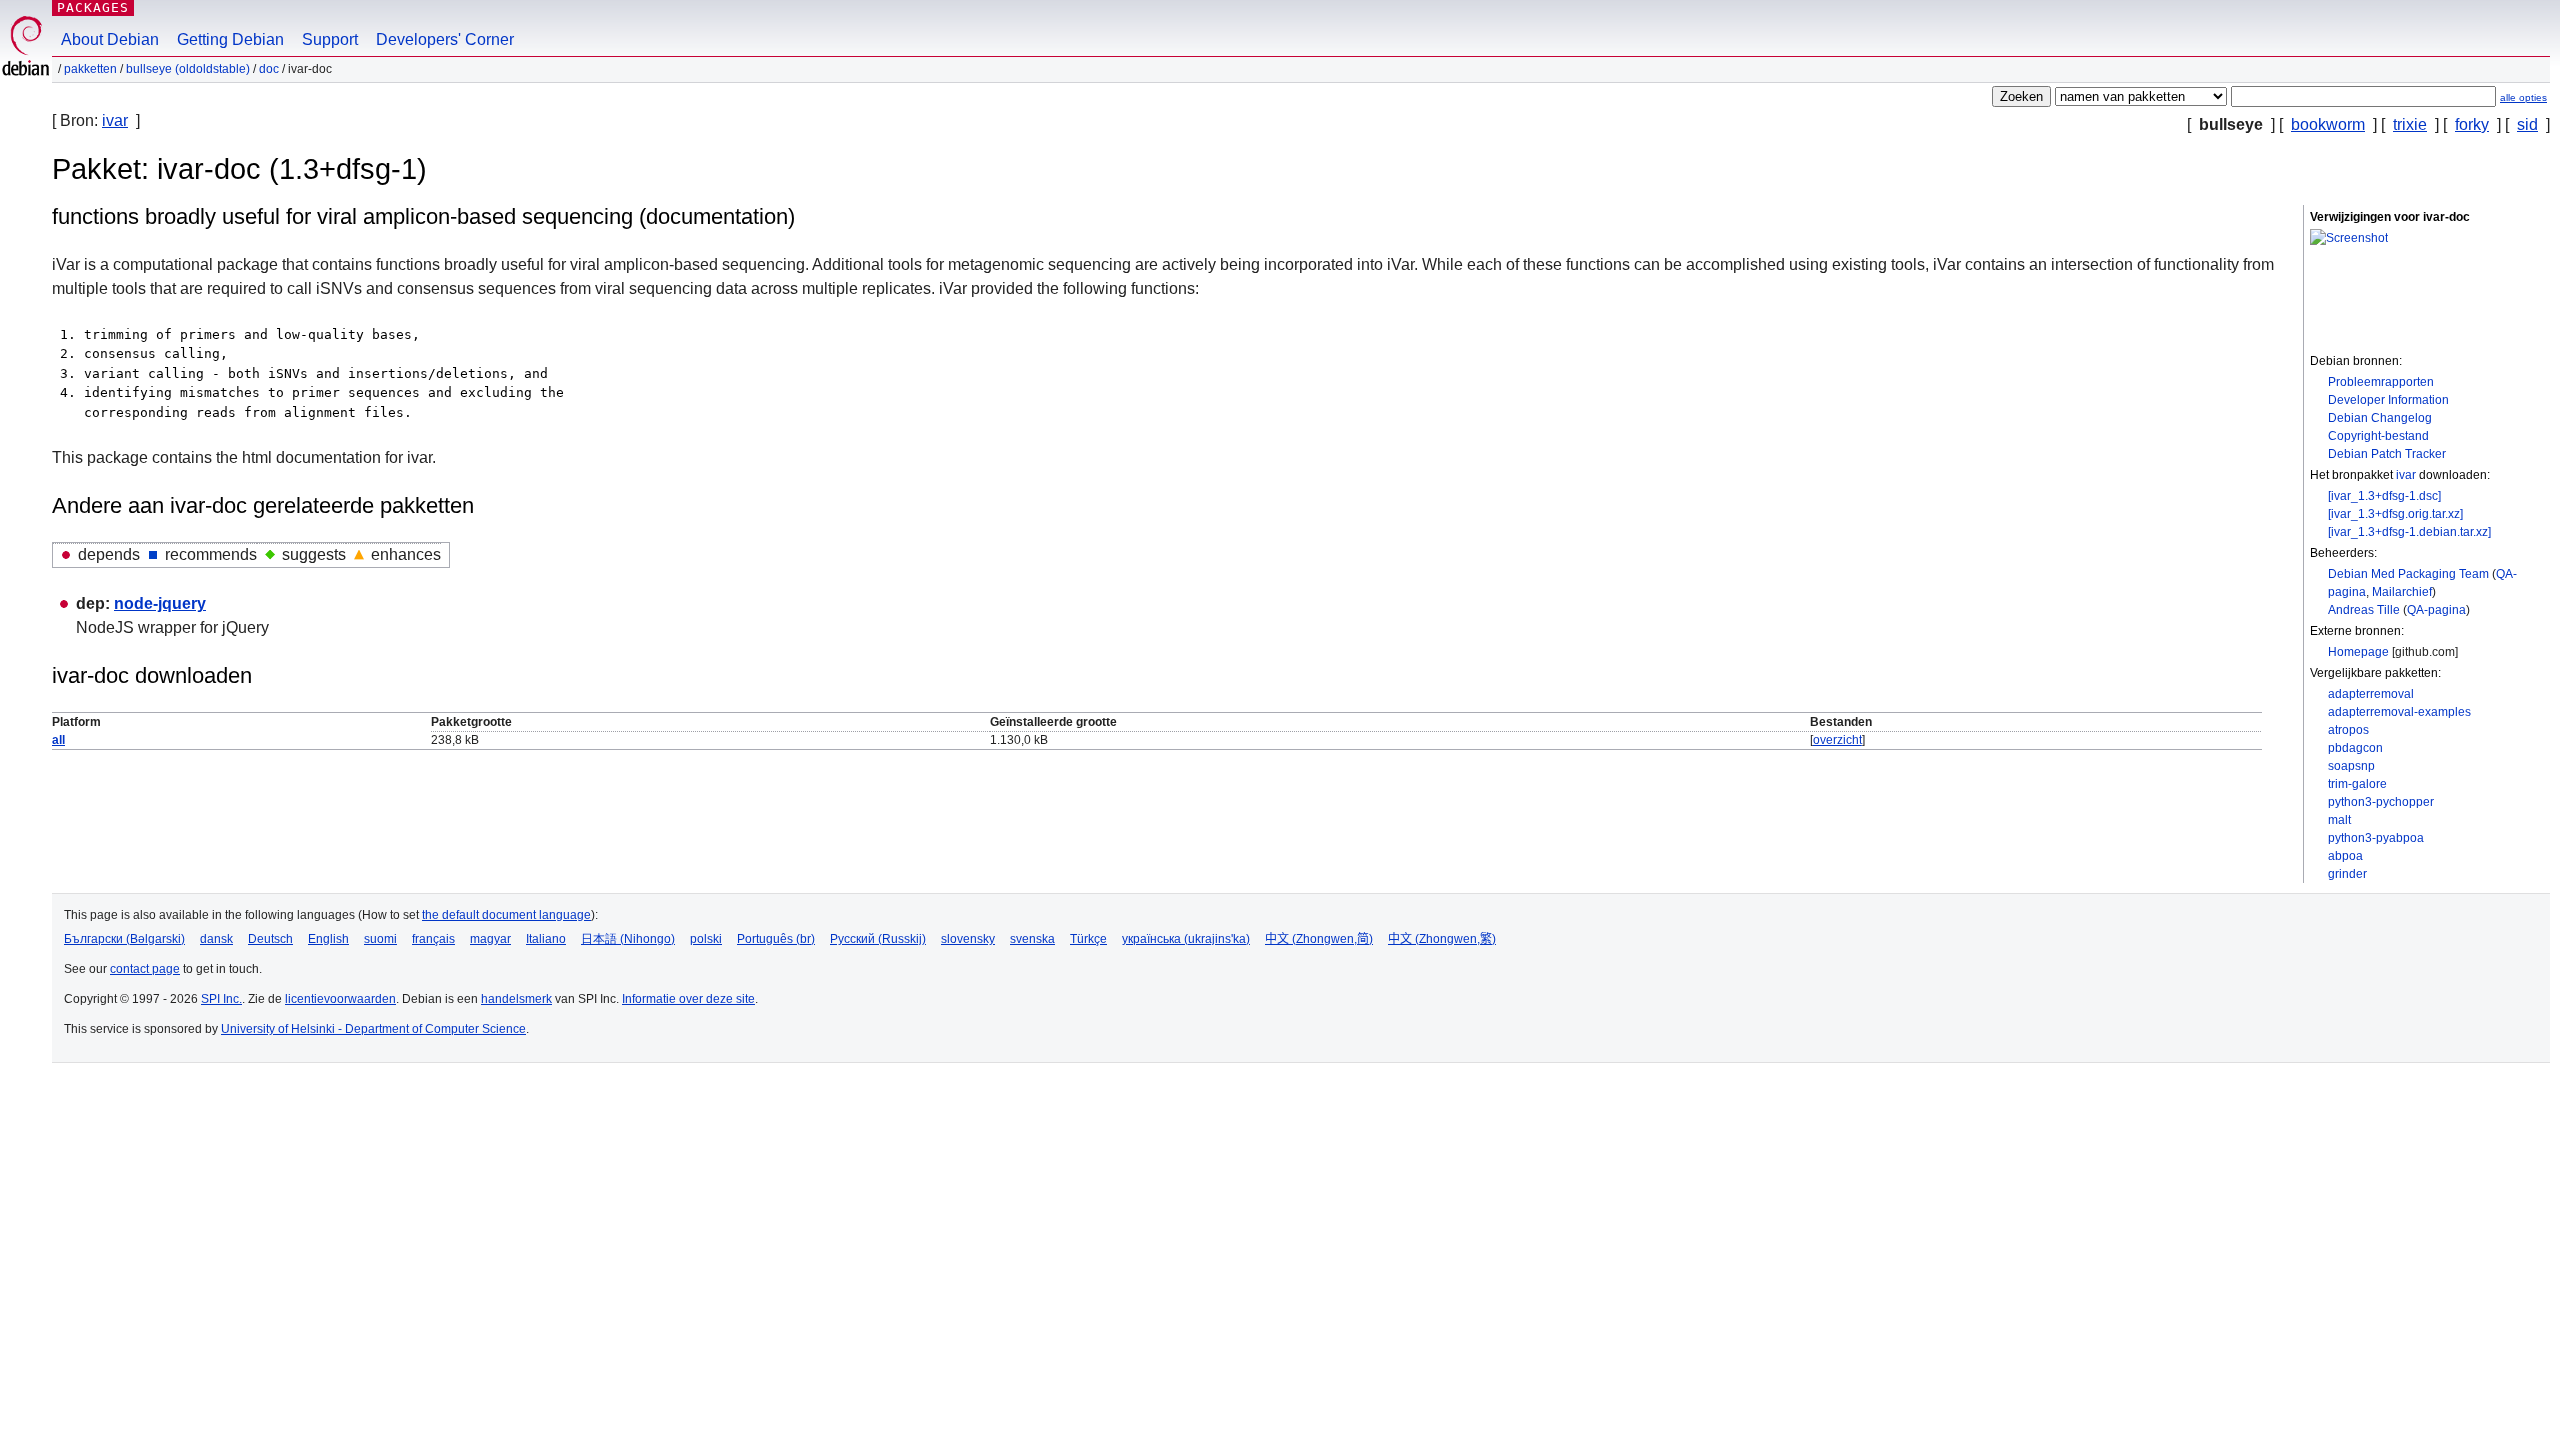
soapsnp (2351, 766)
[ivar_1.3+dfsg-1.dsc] (2384, 496)
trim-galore (2357, 784)
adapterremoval (2371, 694)
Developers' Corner (445, 39)
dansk (216, 939)
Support (330, 39)
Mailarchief (2402, 592)
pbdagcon (2355, 748)
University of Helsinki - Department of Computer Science (373, 1029)
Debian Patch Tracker (2387, 454)
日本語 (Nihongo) (628, 939)
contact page (145, 969)
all (58, 740)
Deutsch (270, 939)
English (328, 939)
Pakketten (90, 69)
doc (269, 69)
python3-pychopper (2381, 802)
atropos (2348, 730)
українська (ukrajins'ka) (1186, 939)
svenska (1032, 939)
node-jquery (160, 603)
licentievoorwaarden (340, 999)
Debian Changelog (2380, 418)
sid (2527, 124)
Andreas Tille (2364, 610)
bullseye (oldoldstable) (188, 69)
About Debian (110, 39)
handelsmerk (516, 999)
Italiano (546, 939)
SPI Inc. (221, 999)
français (433, 939)
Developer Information (2388, 400)
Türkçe (1088, 939)
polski (706, 939)
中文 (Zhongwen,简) (1319, 939)
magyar (490, 939)
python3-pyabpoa (2376, 838)
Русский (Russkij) (878, 939)
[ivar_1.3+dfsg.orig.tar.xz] (2395, 514)
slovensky (968, 939)
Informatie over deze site (688, 999)
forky (2472, 124)
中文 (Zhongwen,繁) (1442, 939)
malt (2339, 820)
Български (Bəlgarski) (124, 939)
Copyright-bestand (2378, 436)
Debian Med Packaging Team (2408, 574)
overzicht (1837, 740)
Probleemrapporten (2381, 382)
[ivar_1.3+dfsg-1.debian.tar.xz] (2409, 532)
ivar (115, 120)
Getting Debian (230, 39)
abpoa (2345, 856)
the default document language (506, 915)
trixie (2410, 124)
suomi (380, 939)
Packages (93, 7)
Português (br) (776, 939)
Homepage (2358, 652)
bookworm (2328, 124)
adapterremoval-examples (2399, 712)
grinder (2347, 874)
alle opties (2523, 97)
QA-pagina (2436, 610)
